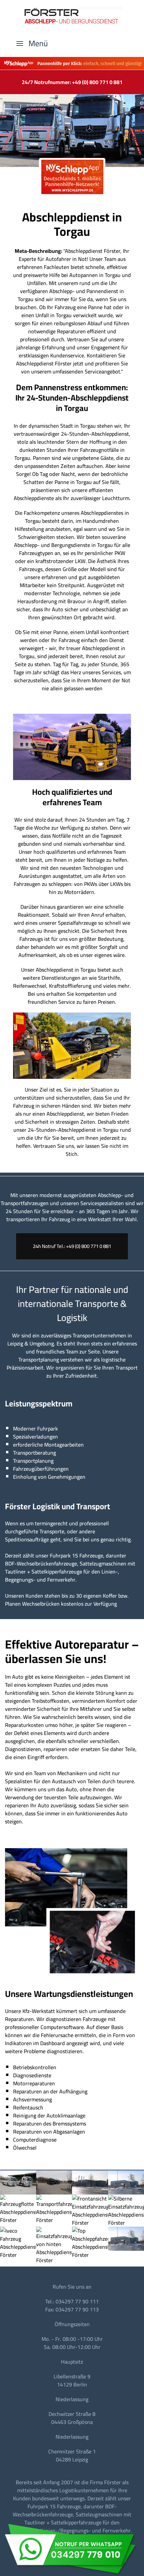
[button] (32, 44)
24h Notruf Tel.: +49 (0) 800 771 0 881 (72, 1246)
